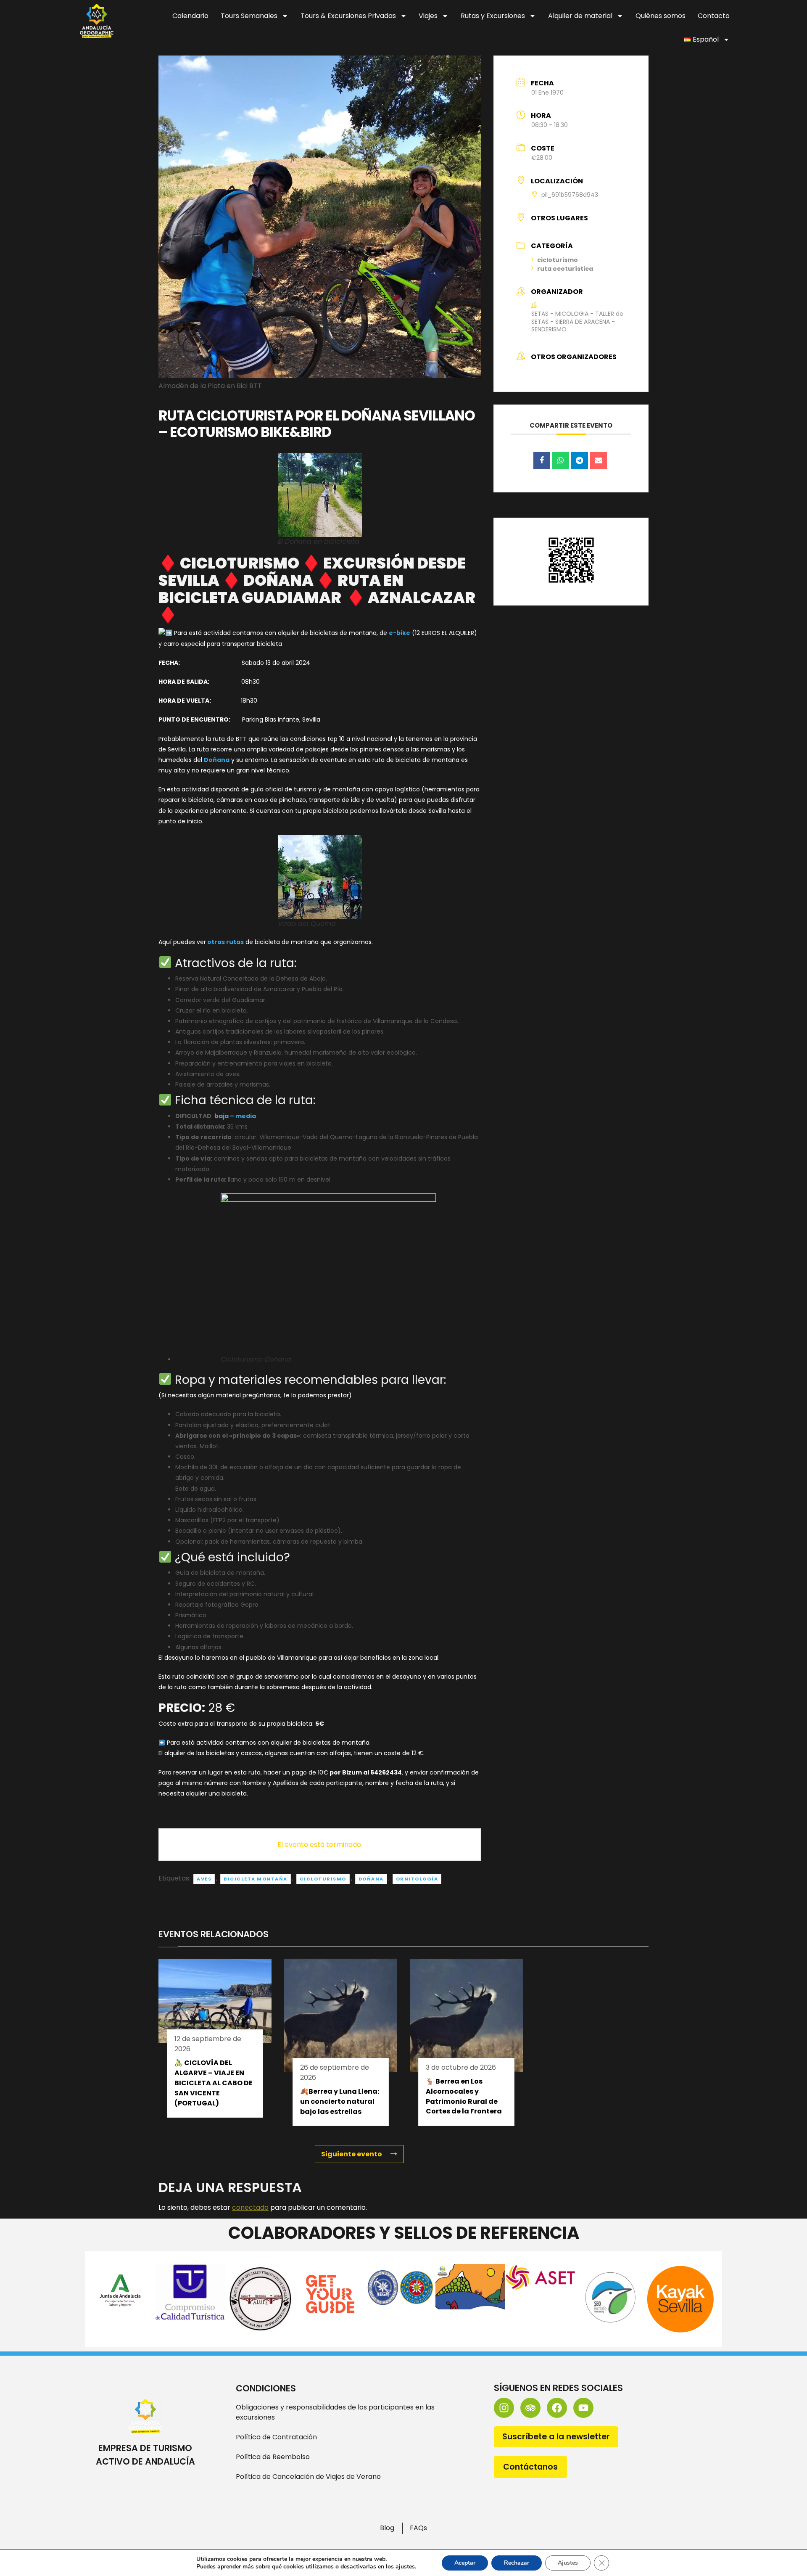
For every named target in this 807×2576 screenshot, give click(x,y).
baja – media (235, 1116)
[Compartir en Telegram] (580, 460)
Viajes (428, 16)
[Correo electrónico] (599, 460)
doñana (371, 1879)
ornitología (417, 1879)
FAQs (418, 2528)
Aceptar (465, 2563)
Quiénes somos (661, 16)
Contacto (714, 16)
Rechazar (517, 2563)
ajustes (405, 2567)
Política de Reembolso (273, 2457)
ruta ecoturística (565, 269)
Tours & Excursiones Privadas (348, 16)
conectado (250, 2207)
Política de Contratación (276, 2437)
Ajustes (568, 2563)
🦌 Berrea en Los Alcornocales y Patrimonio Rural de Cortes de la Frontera (464, 2096)
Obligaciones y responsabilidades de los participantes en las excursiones (335, 2412)
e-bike (400, 633)
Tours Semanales (249, 16)
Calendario (190, 16)
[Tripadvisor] (530, 2408)
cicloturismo (323, 1879)
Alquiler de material (580, 16)
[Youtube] (583, 2408)
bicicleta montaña (256, 1879)
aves (204, 1879)
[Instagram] (504, 2408)
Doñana (217, 760)
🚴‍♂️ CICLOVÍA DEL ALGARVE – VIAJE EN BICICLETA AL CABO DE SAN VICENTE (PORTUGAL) (214, 2083)
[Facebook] (557, 2408)
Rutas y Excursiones (493, 16)
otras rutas (225, 942)
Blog (387, 2528)
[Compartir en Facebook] (542, 460)
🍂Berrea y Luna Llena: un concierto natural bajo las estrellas (340, 2101)
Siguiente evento (352, 2154)
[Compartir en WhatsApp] (561, 460)
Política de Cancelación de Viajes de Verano (308, 2477)
